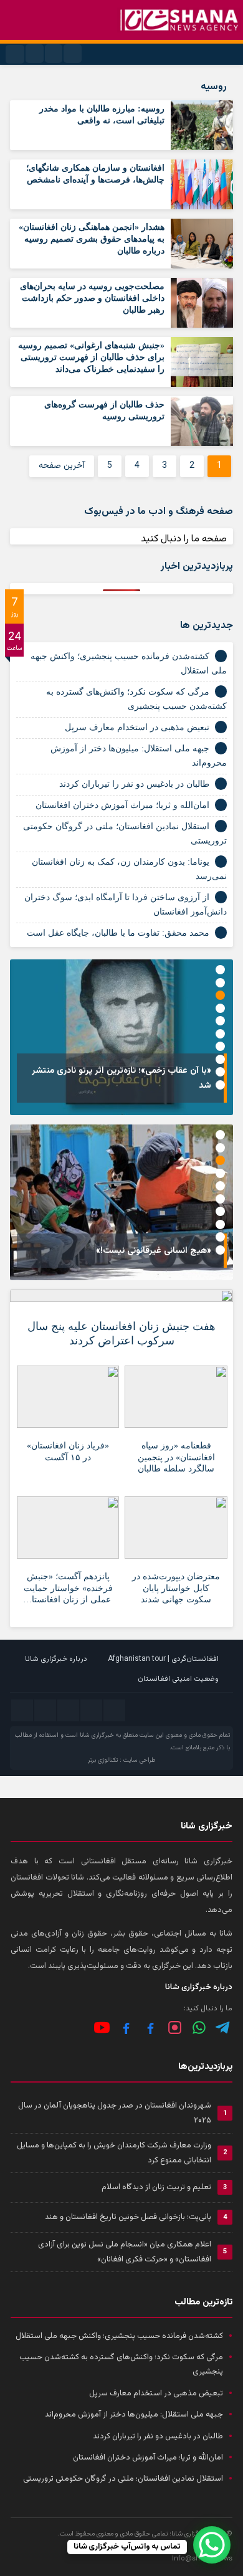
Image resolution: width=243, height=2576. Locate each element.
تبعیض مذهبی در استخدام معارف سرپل (137, 727)
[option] (121, 1037)
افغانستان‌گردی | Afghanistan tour (163, 1659)
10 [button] (220, 1085)
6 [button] (220, 1034)
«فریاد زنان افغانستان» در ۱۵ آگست (68, 1451)
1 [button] (220, 970)
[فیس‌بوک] (150, 2027)
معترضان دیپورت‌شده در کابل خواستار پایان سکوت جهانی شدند (176, 1588)
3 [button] (220, 995)
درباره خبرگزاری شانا (56, 1659)
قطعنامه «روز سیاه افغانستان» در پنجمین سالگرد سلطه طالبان (176, 1457)
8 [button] (220, 1059)
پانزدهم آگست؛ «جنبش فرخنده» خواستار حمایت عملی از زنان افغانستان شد (68, 1590)
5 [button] (220, 1021)
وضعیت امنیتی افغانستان (178, 1679)
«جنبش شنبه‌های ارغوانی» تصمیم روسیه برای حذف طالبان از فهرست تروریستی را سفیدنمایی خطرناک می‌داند (91, 357)
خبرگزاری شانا (97, 1735)
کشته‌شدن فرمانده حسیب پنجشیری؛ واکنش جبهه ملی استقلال (119, 2336)
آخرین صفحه (62, 466)
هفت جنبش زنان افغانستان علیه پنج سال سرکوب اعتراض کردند (121, 1333)
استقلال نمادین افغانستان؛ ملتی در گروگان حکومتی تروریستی (123, 2479)
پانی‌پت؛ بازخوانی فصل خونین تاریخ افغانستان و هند (128, 2217)
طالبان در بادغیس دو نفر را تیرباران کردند (134, 784)
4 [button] (220, 1008)
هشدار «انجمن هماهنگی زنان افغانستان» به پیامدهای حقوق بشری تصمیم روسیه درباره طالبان (92, 239)
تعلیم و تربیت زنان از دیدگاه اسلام (156, 2187)
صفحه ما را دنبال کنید (184, 539)
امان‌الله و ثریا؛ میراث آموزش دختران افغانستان (122, 805)
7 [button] (220, 1046)
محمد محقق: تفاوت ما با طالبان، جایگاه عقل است (118, 933)
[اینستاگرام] (175, 2027)
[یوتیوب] (102, 2027)
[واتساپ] (199, 2027)
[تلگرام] (223, 2027)
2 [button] (220, 983)
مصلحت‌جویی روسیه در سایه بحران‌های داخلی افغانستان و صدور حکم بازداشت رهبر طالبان (92, 298)
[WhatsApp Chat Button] (212, 2545)
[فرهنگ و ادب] (126, 2027)
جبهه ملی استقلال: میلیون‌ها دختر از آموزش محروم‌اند (134, 2415)
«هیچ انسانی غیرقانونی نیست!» (154, 1251)
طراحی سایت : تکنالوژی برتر (121, 1760)
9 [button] (220, 1072)
